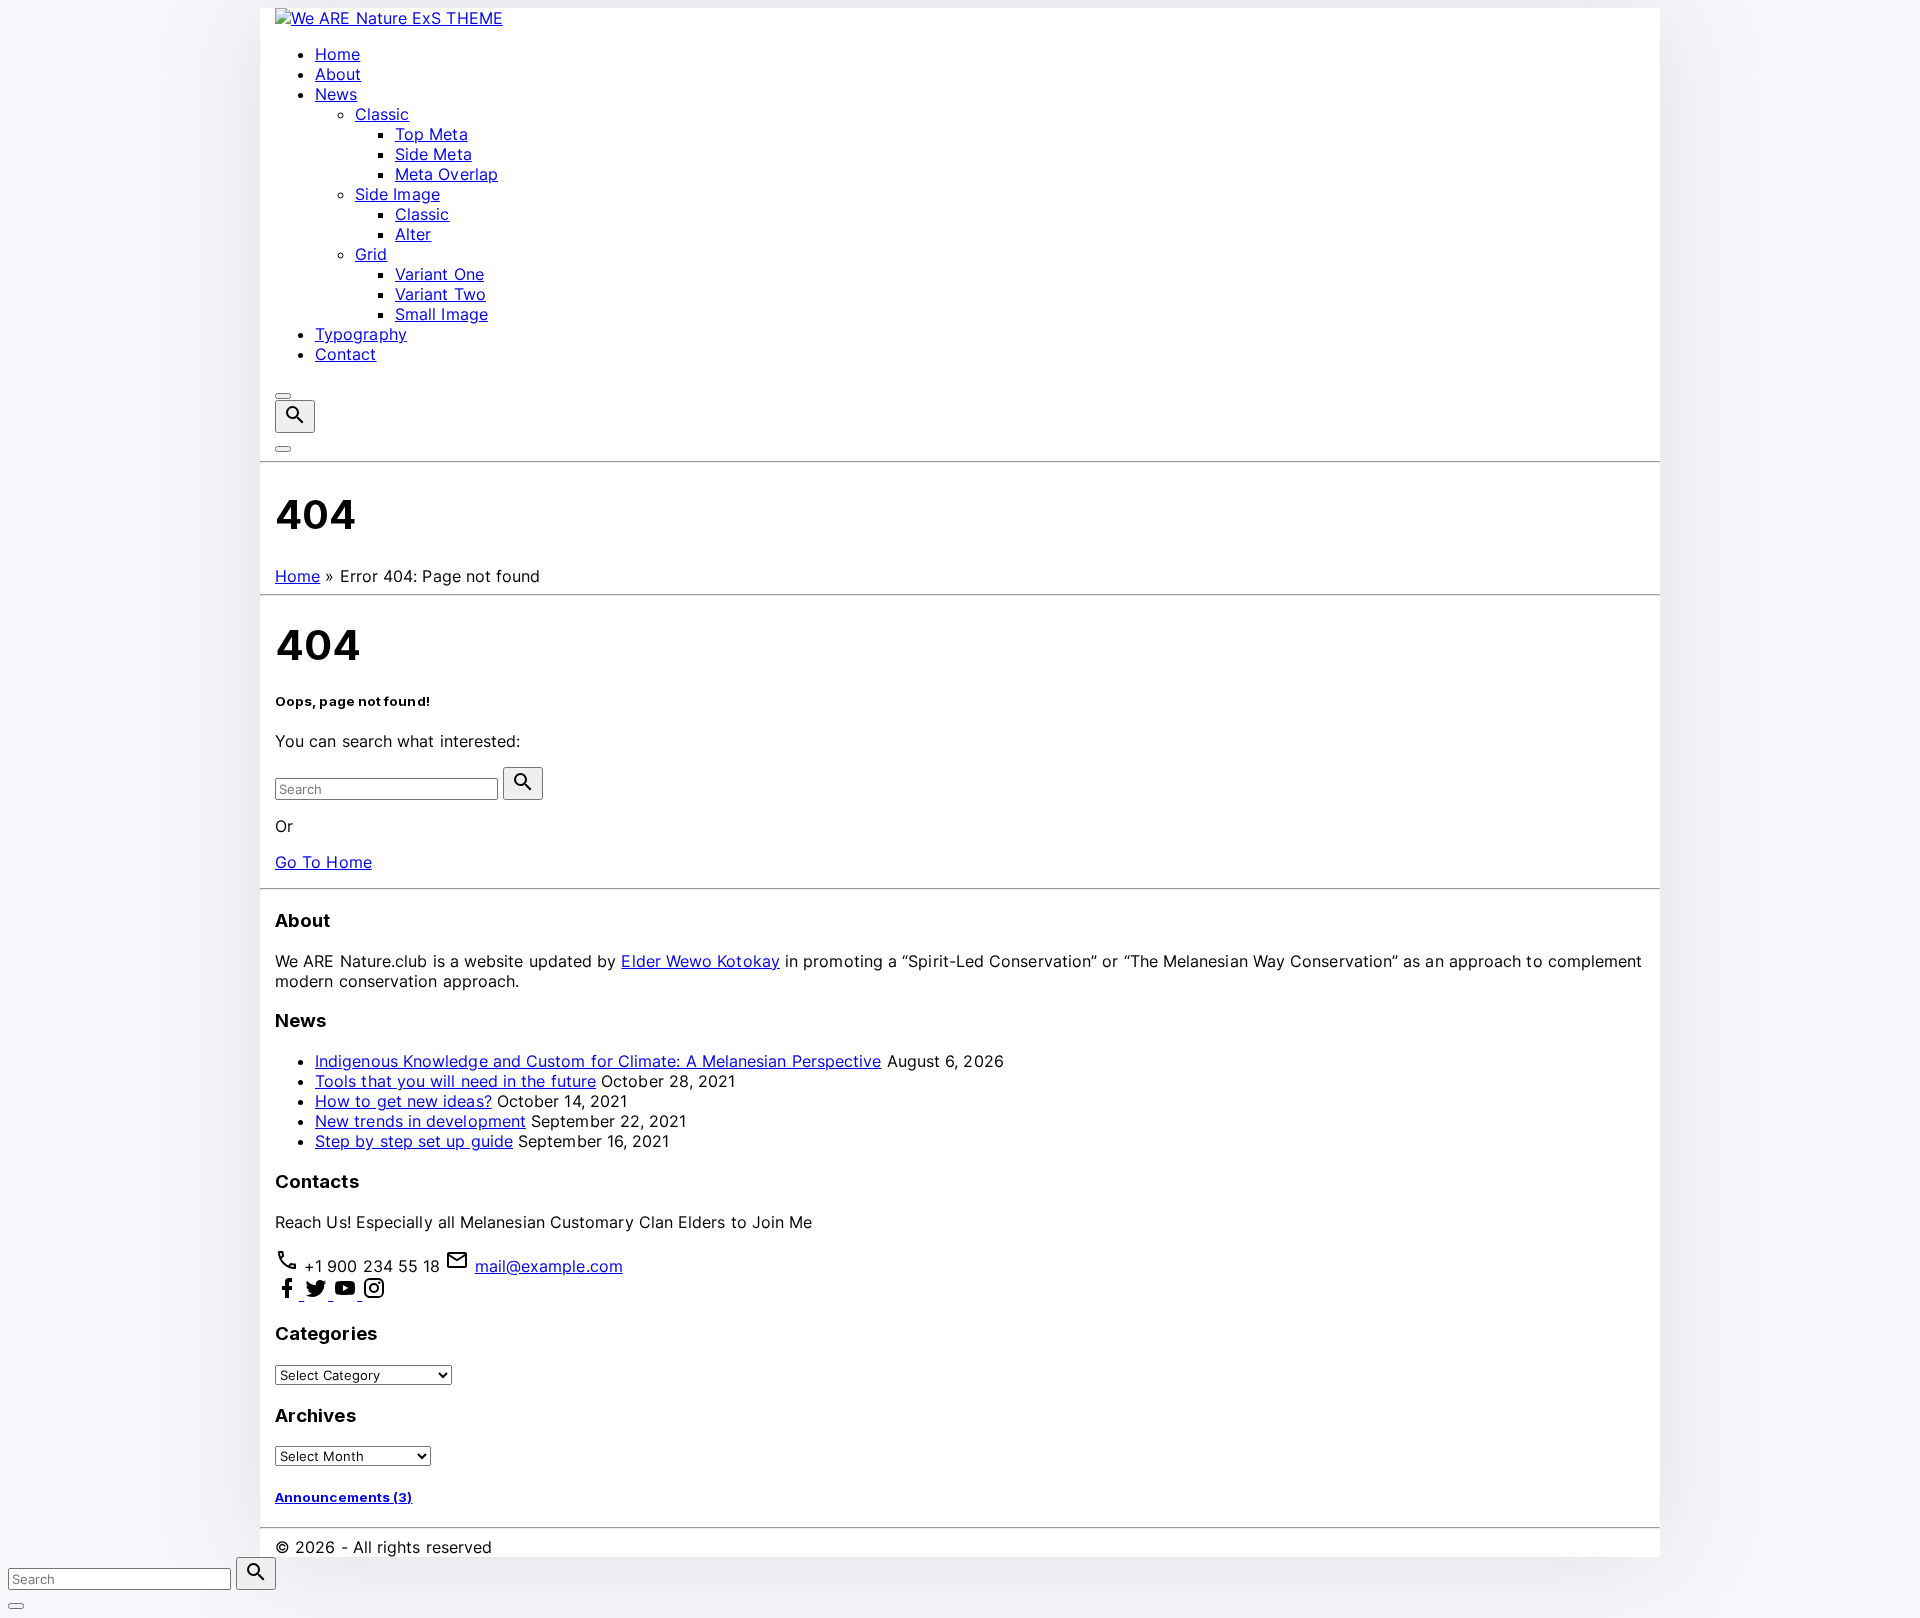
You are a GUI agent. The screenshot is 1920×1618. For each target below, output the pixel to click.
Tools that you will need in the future (455, 1081)
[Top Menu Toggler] (283, 449)
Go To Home (323, 862)
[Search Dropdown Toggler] (295, 416)
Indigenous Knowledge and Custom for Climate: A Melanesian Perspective (598, 1061)
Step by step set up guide (414, 1141)
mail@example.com (549, 1266)
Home (297, 576)
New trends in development (420, 1121)
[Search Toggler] (16, 1606)
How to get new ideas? (403, 1101)
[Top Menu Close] (283, 396)
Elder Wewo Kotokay (700, 961)
